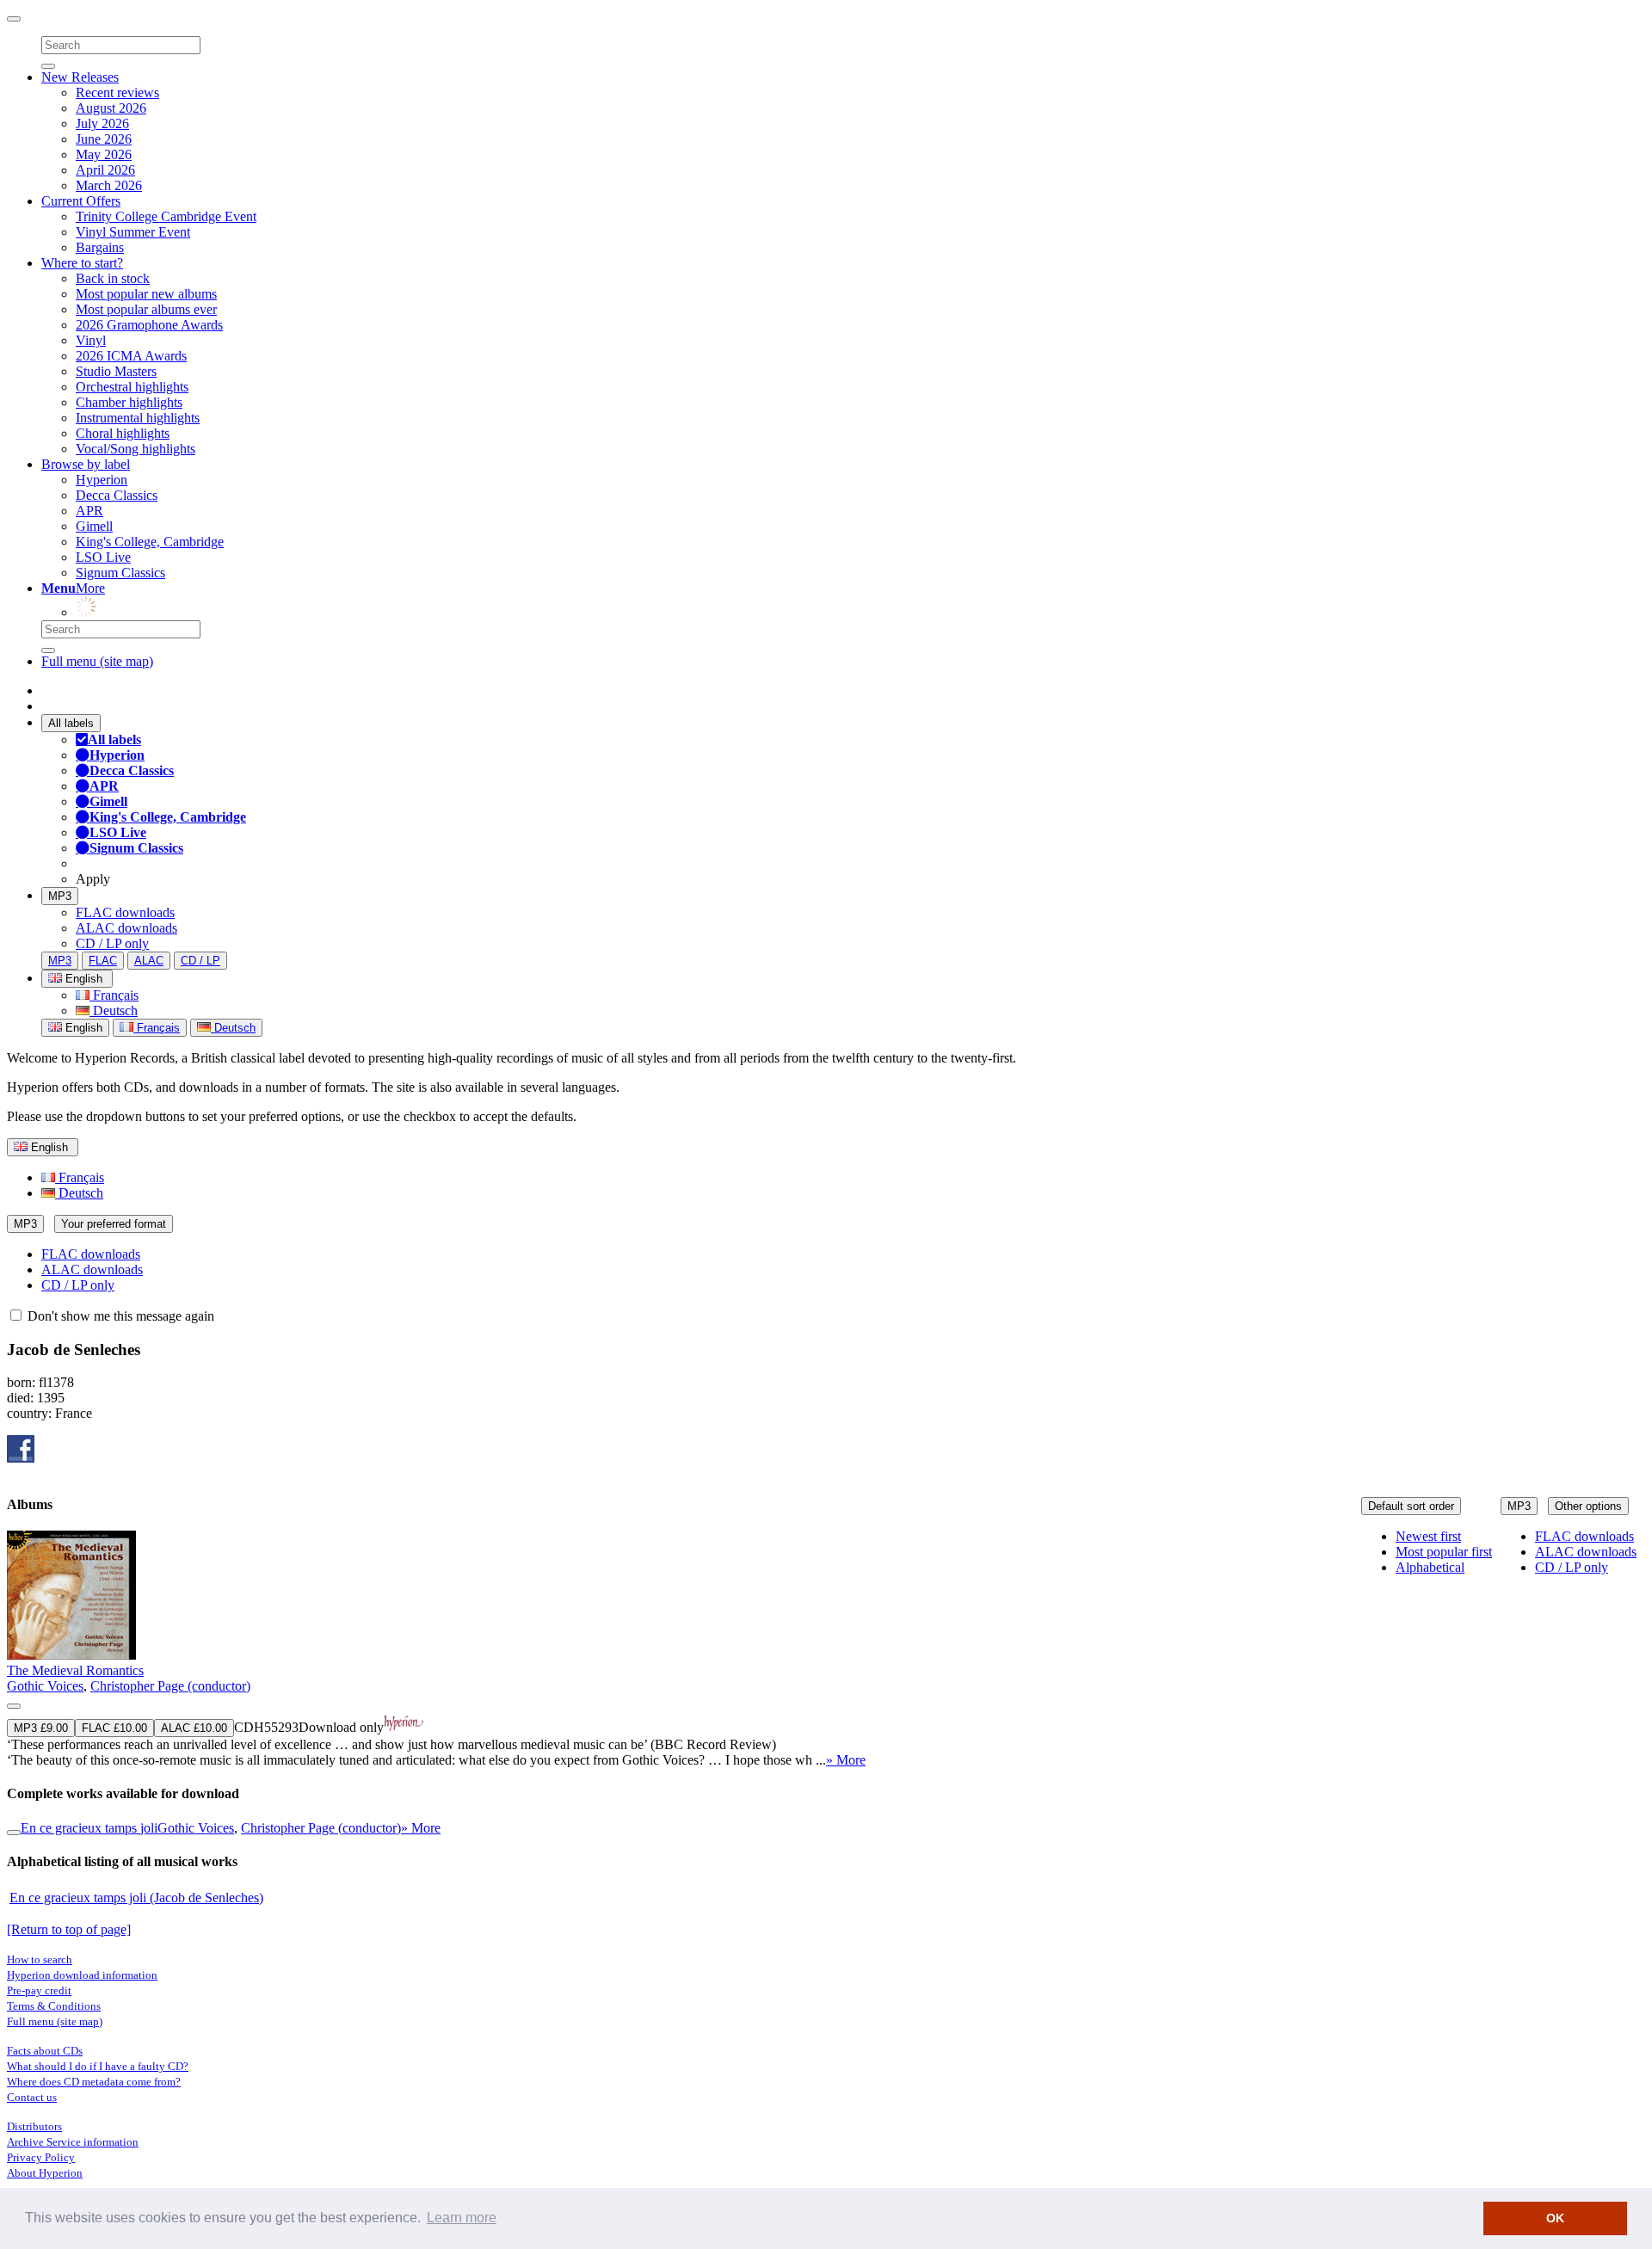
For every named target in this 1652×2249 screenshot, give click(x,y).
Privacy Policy (41, 2157)
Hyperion (102, 480)
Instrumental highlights (138, 418)
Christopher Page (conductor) (170, 1686)
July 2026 (102, 123)
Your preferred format (114, 1224)
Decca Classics (117, 495)
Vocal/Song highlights (136, 449)
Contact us (32, 2097)
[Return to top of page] (69, 1929)
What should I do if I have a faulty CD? (98, 2066)
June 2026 (104, 139)
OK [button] (1555, 2218)
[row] (826, 1649)
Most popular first (1444, 1552)
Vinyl (91, 340)
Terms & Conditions (54, 2006)
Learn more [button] (462, 2218)
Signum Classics (120, 573)
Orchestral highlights (132, 387)
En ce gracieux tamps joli (89, 1828)
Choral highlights (123, 433)
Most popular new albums (146, 294)
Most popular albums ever (146, 309)
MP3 (60, 896)
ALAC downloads (126, 928)
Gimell (94, 526)
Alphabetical (1430, 1567)
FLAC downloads (125, 912)
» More (846, 1760)
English (82, 1028)
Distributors (34, 2126)
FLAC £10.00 (114, 1728)
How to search (40, 1959)
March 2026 (109, 185)
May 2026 (104, 154)
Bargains (100, 247)
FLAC (103, 961)
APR (89, 511)
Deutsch (114, 1011)
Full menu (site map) (97, 661)
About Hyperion (45, 2173)
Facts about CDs (45, 2051)
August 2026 (111, 108)
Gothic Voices (45, 1686)
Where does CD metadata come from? (94, 2082)
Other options (1588, 1506)
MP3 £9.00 (41, 1728)
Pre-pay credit (39, 1990)
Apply (93, 879)
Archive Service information (73, 2142)
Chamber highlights (129, 402)
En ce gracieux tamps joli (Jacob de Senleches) (136, 1898)
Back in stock (113, 278)
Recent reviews (117, 92)
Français (114, 995)
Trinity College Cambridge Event (166, 216)
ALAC (149, 961)
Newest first (1428, 1536)
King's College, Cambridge (150, 542)
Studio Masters (116, 371)
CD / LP (200, 961)
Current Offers (81, 201)
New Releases (80, 77)
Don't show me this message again (119, 1316)
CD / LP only (112, 943)
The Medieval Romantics (75, 1670)
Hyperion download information (82, 1975)
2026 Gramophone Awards (149, 325)
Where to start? (82, 263)
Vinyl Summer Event (133, 232)
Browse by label (86, 464)
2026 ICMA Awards (131, 356)
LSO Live (103, 557)
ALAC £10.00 (194, 1728)
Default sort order (1411, 1506)
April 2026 (105, 170)
